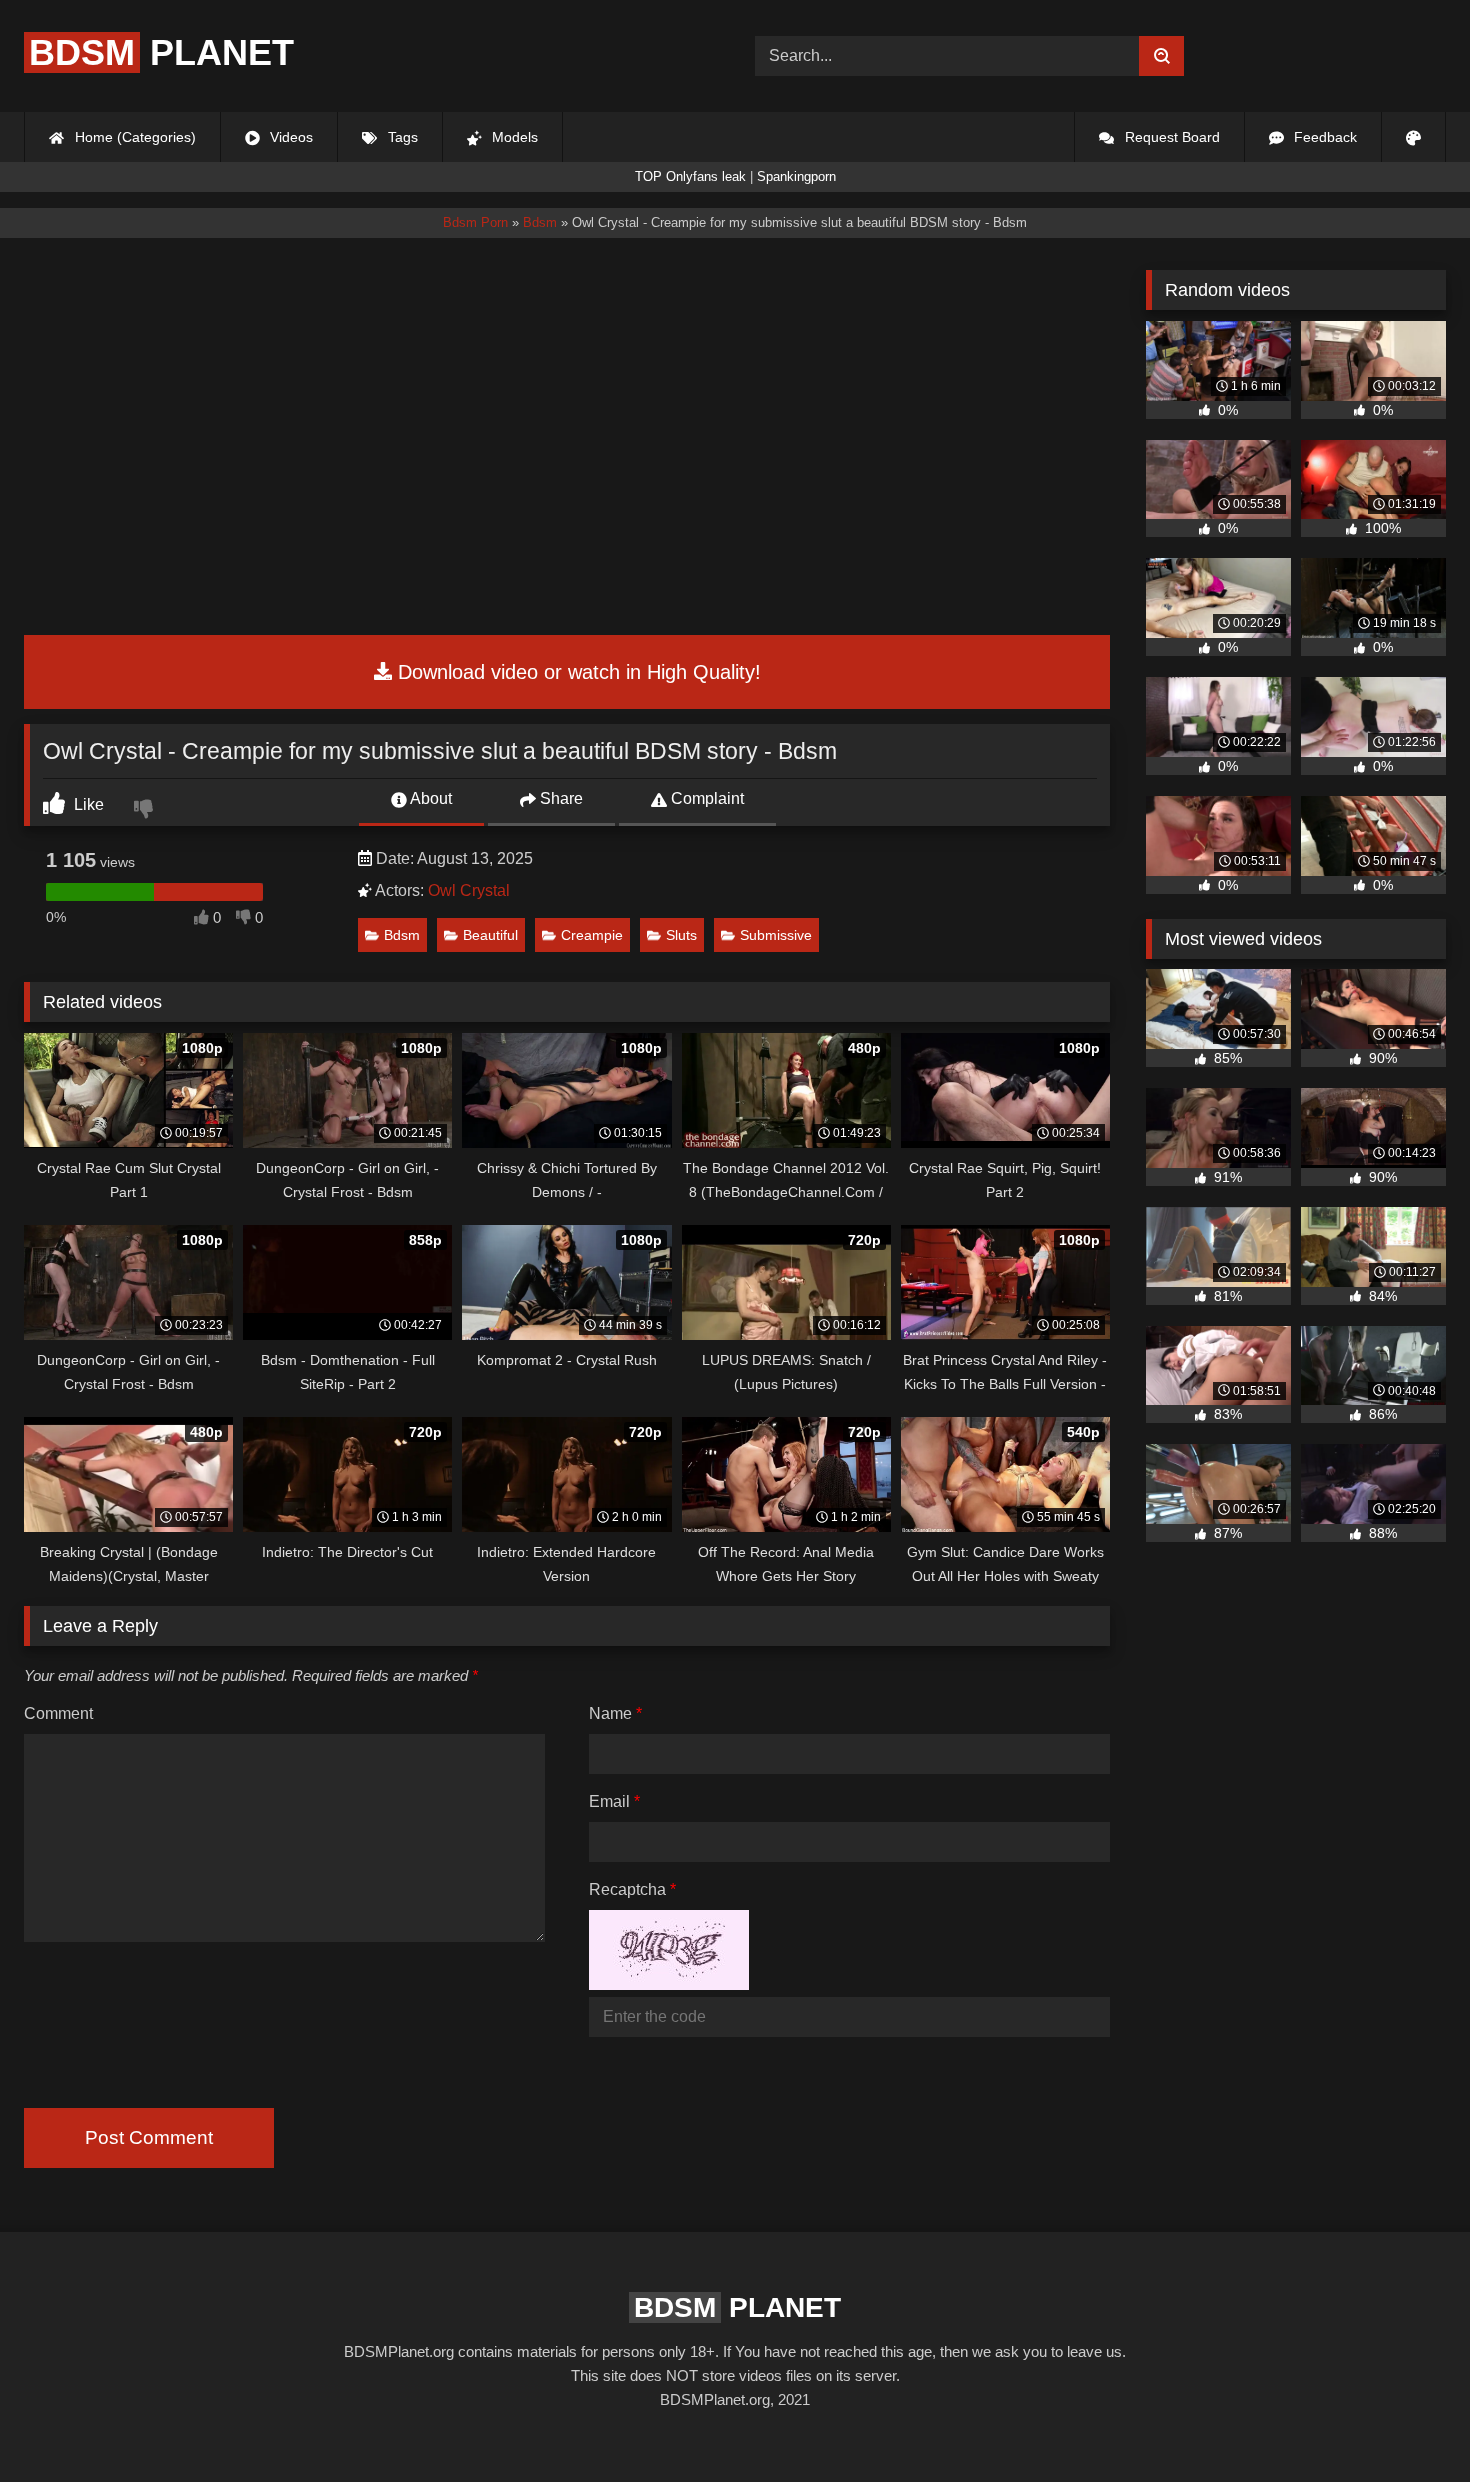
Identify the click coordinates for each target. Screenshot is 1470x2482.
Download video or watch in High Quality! (576, 672)
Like (87, 804)
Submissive (776, 935)
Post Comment (149, 2137)
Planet (161, 52)
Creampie (592, 935)
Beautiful (490, 935)
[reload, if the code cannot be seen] (669, 1984)
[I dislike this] (146, 811)
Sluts (681, 935)
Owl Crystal (469, 890)
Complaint (705, 798)
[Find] (1161, 56)
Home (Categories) (133, 137)
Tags (401, 137)
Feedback (1323, 137)
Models (513, 137)
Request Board (1170, 137)
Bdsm (402, 935)
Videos (289, 137)
